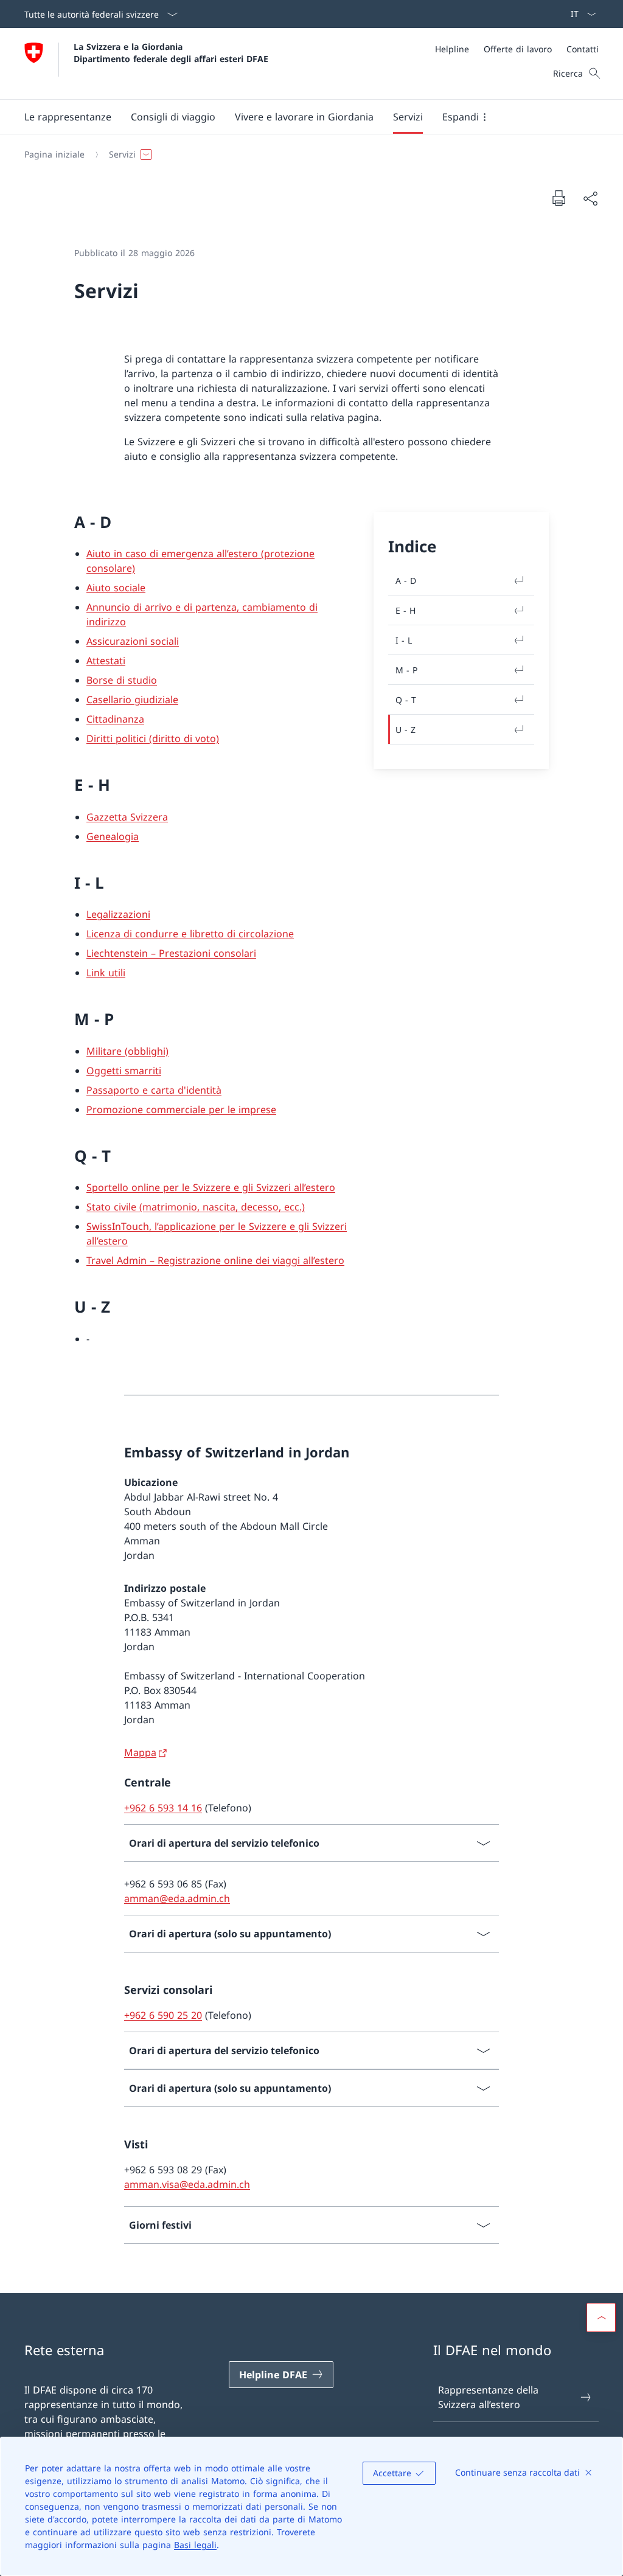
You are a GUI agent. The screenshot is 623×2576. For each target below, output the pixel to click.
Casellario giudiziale (132, 700)
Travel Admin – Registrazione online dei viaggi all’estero (215, 1260)
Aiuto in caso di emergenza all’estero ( (175, 554)
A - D (406, 581)
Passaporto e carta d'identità (154, 1090)
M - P (406, 670)
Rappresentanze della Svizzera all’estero (488, 2397)
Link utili (106, 973)
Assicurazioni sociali (133, 641)
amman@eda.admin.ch (177, 1898)
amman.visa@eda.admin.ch (187, 2184)
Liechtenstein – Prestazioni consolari (171, 953)
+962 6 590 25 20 (163, 2015)
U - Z (405, 730)
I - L (404, 640)
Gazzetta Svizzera (127, 817)
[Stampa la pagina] (559, 198)
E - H (405, 610)
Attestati (106, 661)
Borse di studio (122, 680)
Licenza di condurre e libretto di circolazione (190, 934)
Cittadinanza (115, 719)
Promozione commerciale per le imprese (181, 1109)
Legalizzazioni (118, 914)
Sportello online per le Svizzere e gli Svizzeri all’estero (211, 1187)
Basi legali (195, 2545)
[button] (68, 117)
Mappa (140, 1752)
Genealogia (113, 836)
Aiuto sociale (116, 588)
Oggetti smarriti (124, 1071)
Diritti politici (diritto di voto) (153, 738)
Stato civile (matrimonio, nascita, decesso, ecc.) (196, 1207)
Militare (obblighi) (127, 1051)
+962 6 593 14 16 (163, 1808)
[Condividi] (590, 198)
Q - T (406, 700)
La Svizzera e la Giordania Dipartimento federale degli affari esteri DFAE (171, 52)
